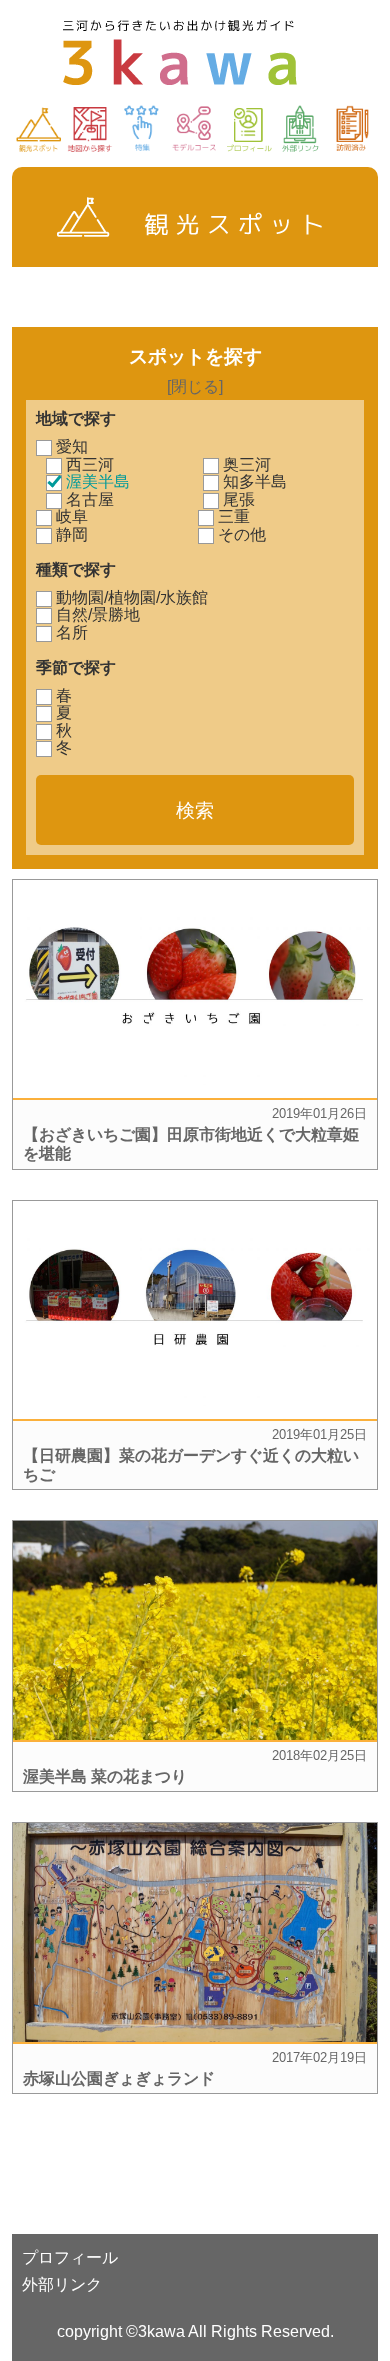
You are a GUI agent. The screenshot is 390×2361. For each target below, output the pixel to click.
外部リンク (62, 2284)
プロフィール (70, 2257)
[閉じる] (195, 386)
